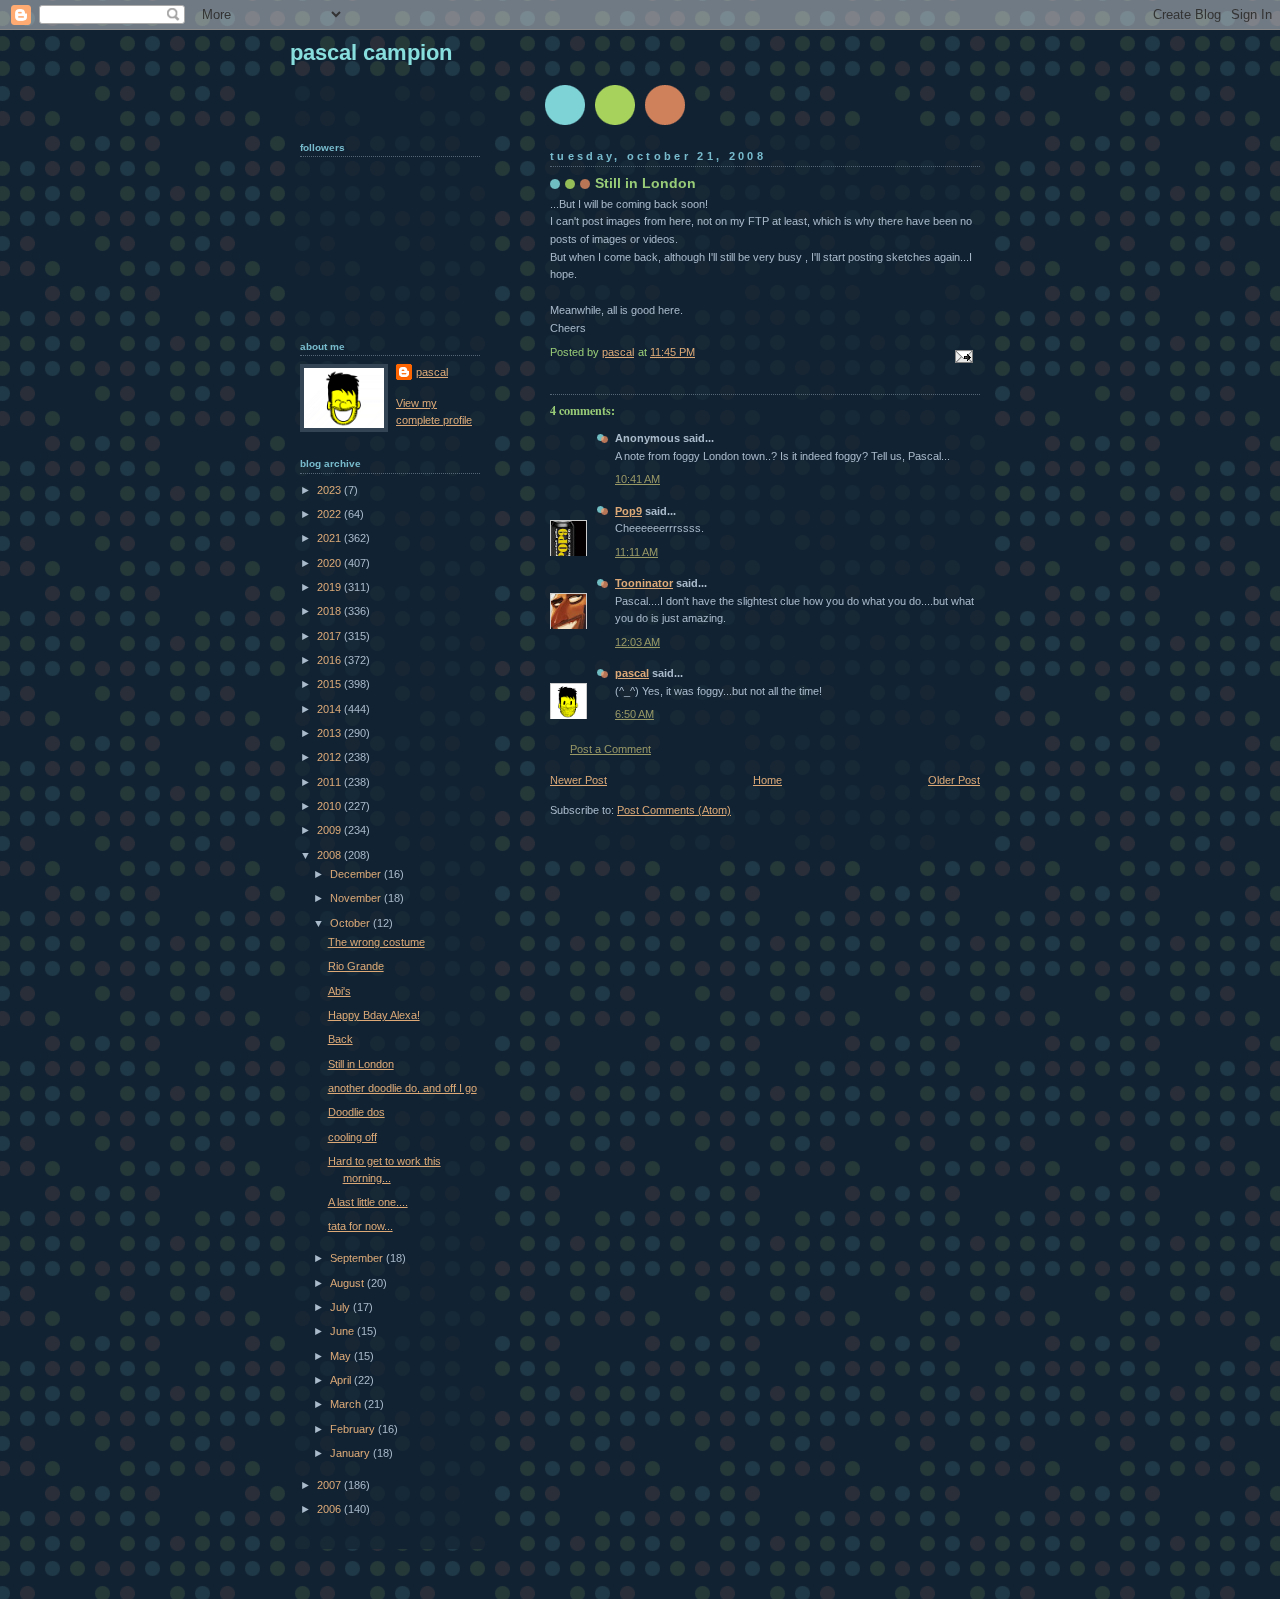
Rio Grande (356, 966)
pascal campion (371, 52)
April (342, 1380)
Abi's (339, 991)
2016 (330, 660)
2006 (330, 1509)
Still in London (361, 1064)
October (351, 923)
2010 (330, 806)
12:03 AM (637, 642)
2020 (330, 563)
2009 (330, 830)
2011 (330, 782)
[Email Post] (962, 355)
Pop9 (628, 511)
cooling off (352, 1137)
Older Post (954, 780)
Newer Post (578, 780)
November (357, 898)
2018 (330, 611)
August (348, 1283)
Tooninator (644, 583)
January (351, 1453)
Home (767, 780)
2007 (330, 1485)
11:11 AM (636, 552)
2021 (330, 538)
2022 (330, 514)
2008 (330, 855)
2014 (330, 709)
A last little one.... (368, 1202)
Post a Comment (610, 749)
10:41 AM (637, 479)
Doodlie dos (356, 1112)
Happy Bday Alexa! (374, 1015)
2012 (330, 757)
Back (340, 1039)
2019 (330, 587)
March (347, 1404)
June (343, 1331)
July (341, 1307)
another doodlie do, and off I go (402, 1088)
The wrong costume (376, 942)
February (354, 1429)
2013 (330, 733)
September (358, 1258)
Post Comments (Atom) (674, 810)
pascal (632, 673)
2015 (330, 684)
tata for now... (360, 1226)
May (342, 1356)
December (357, 874)
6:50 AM (634, 714)
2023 (330, 490)
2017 (330, 636)
